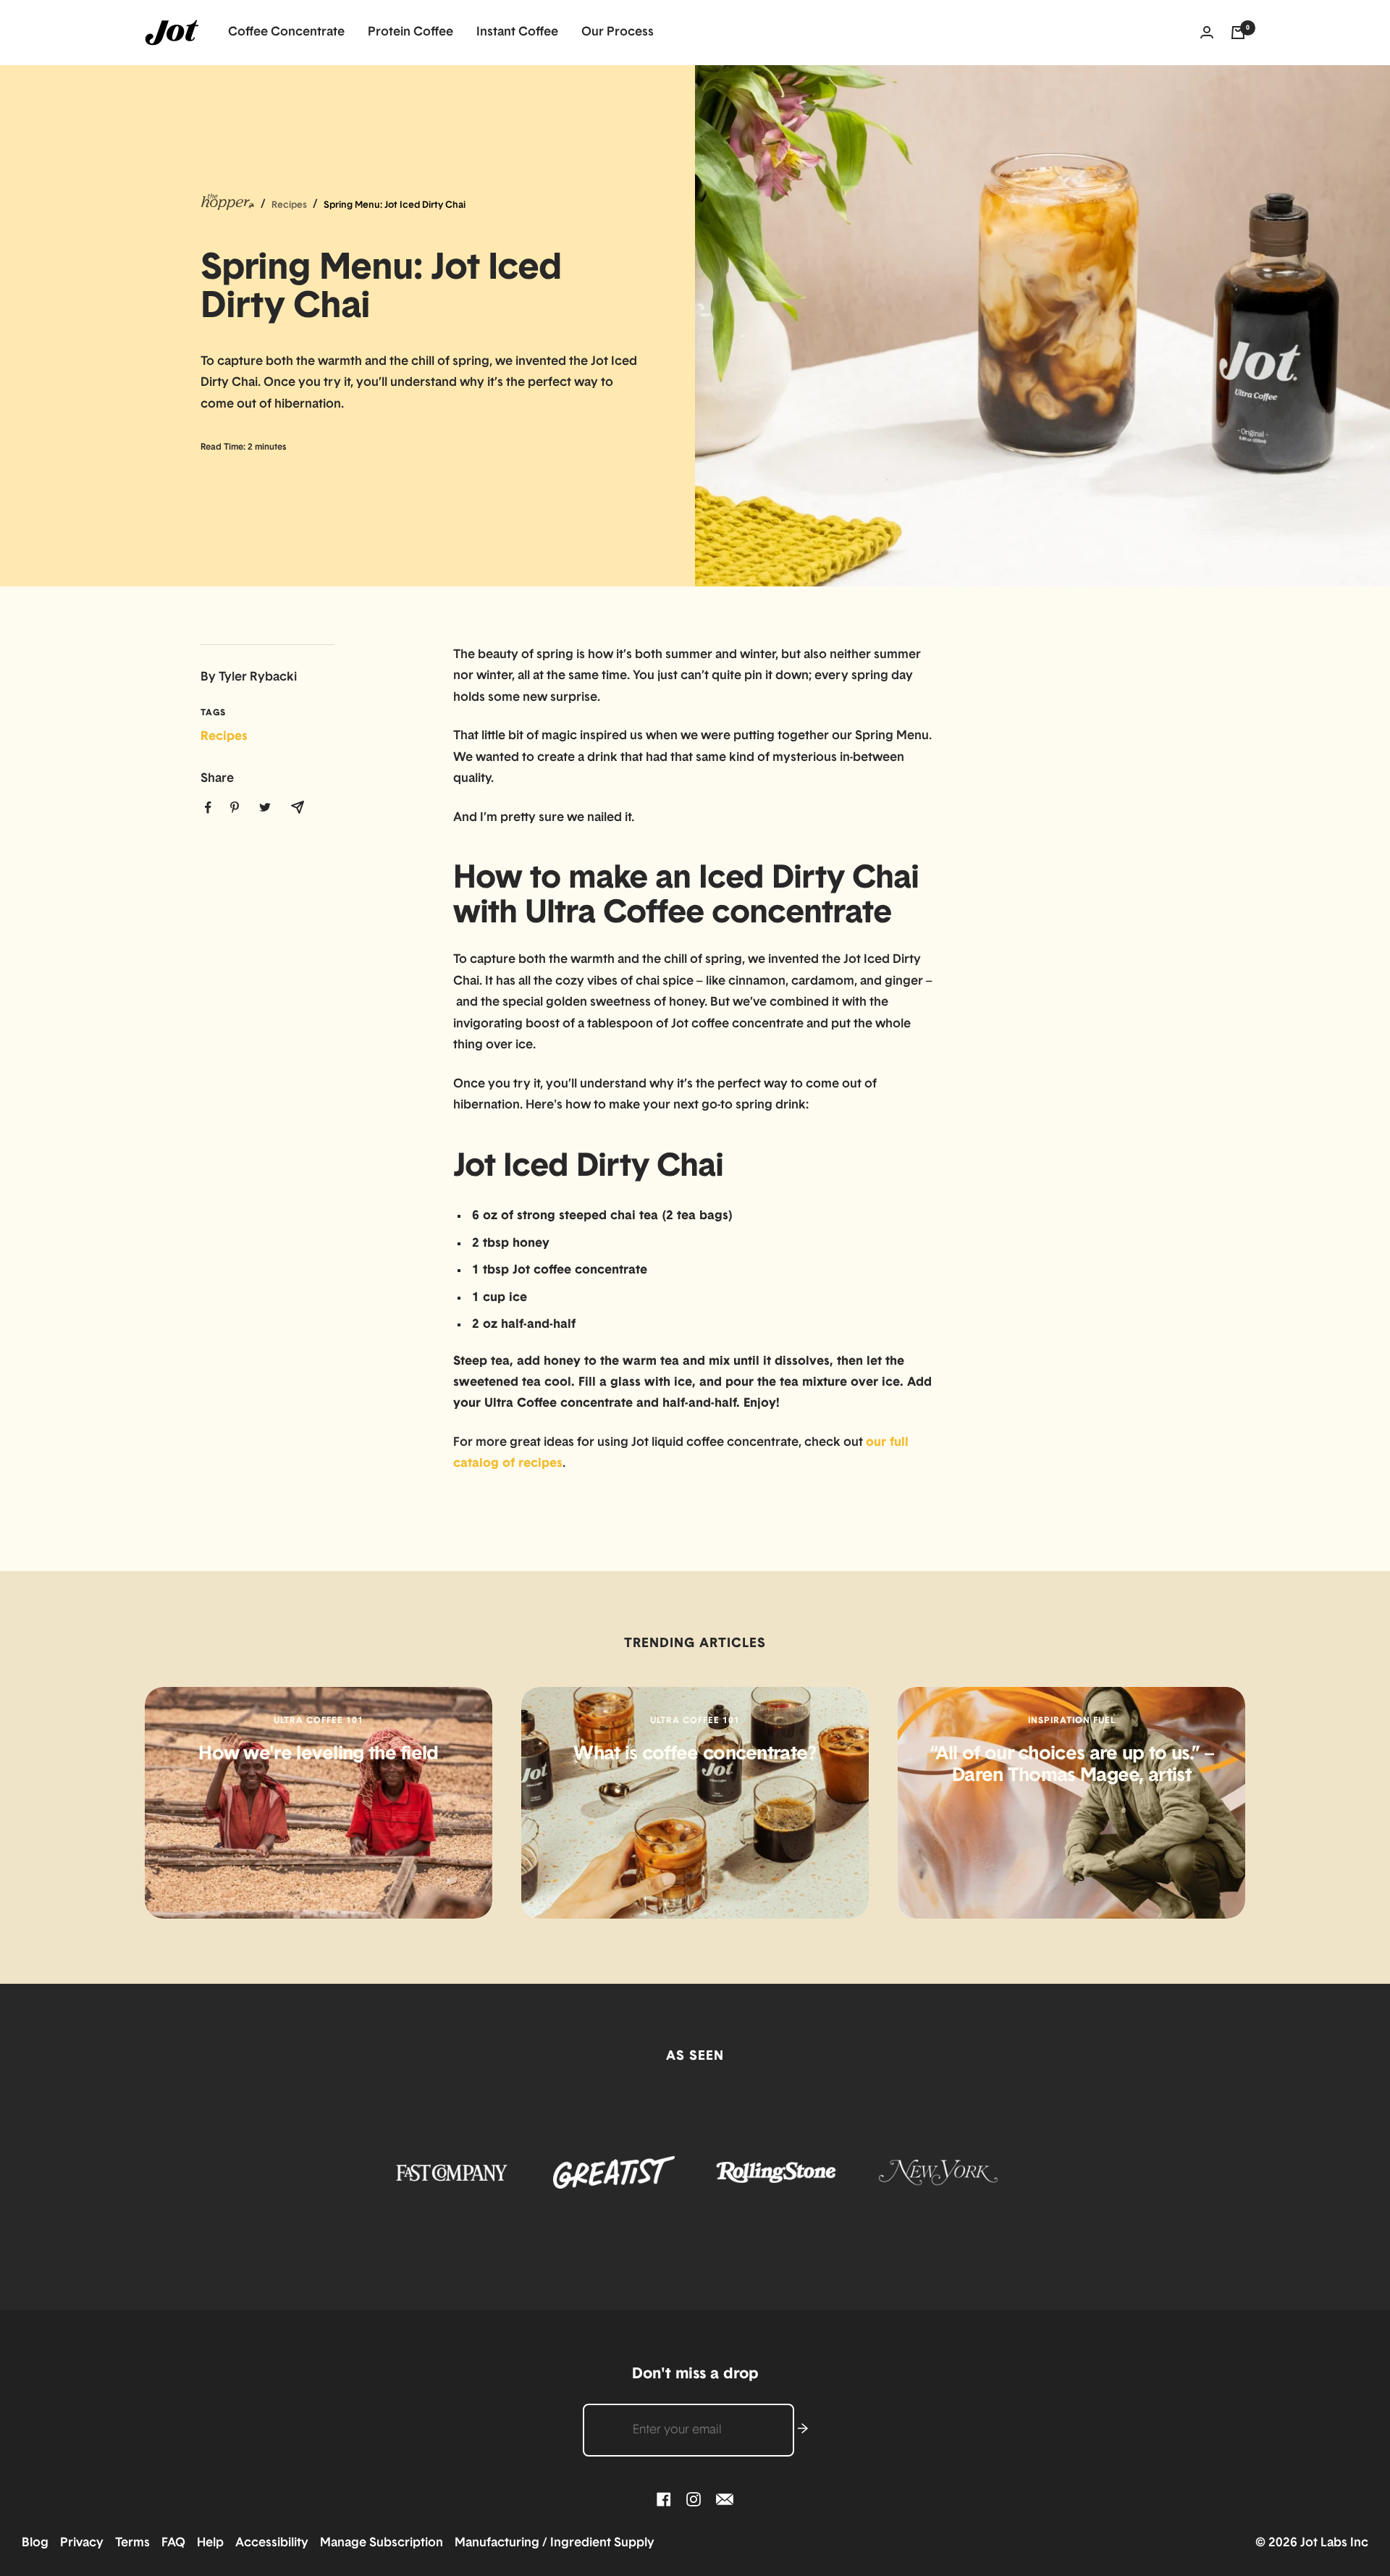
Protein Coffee (410, 32)
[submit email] (803, 2430)
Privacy (86, 2543)
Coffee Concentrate (286, 32)
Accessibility (276, 2543)
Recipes (224, 737)
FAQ (178, 2543)
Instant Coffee (517, 32)
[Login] (1207, 33)
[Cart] (1238, 33)
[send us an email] (725, 2500)
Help (215, 2543)
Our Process (618, 32)
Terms (137, 2543)
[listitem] (208, 808)
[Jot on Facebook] (664, 2500)
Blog (39, 2543)
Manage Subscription (386, 2543)
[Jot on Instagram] (694, 2500)
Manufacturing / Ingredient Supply (555, 2543)
